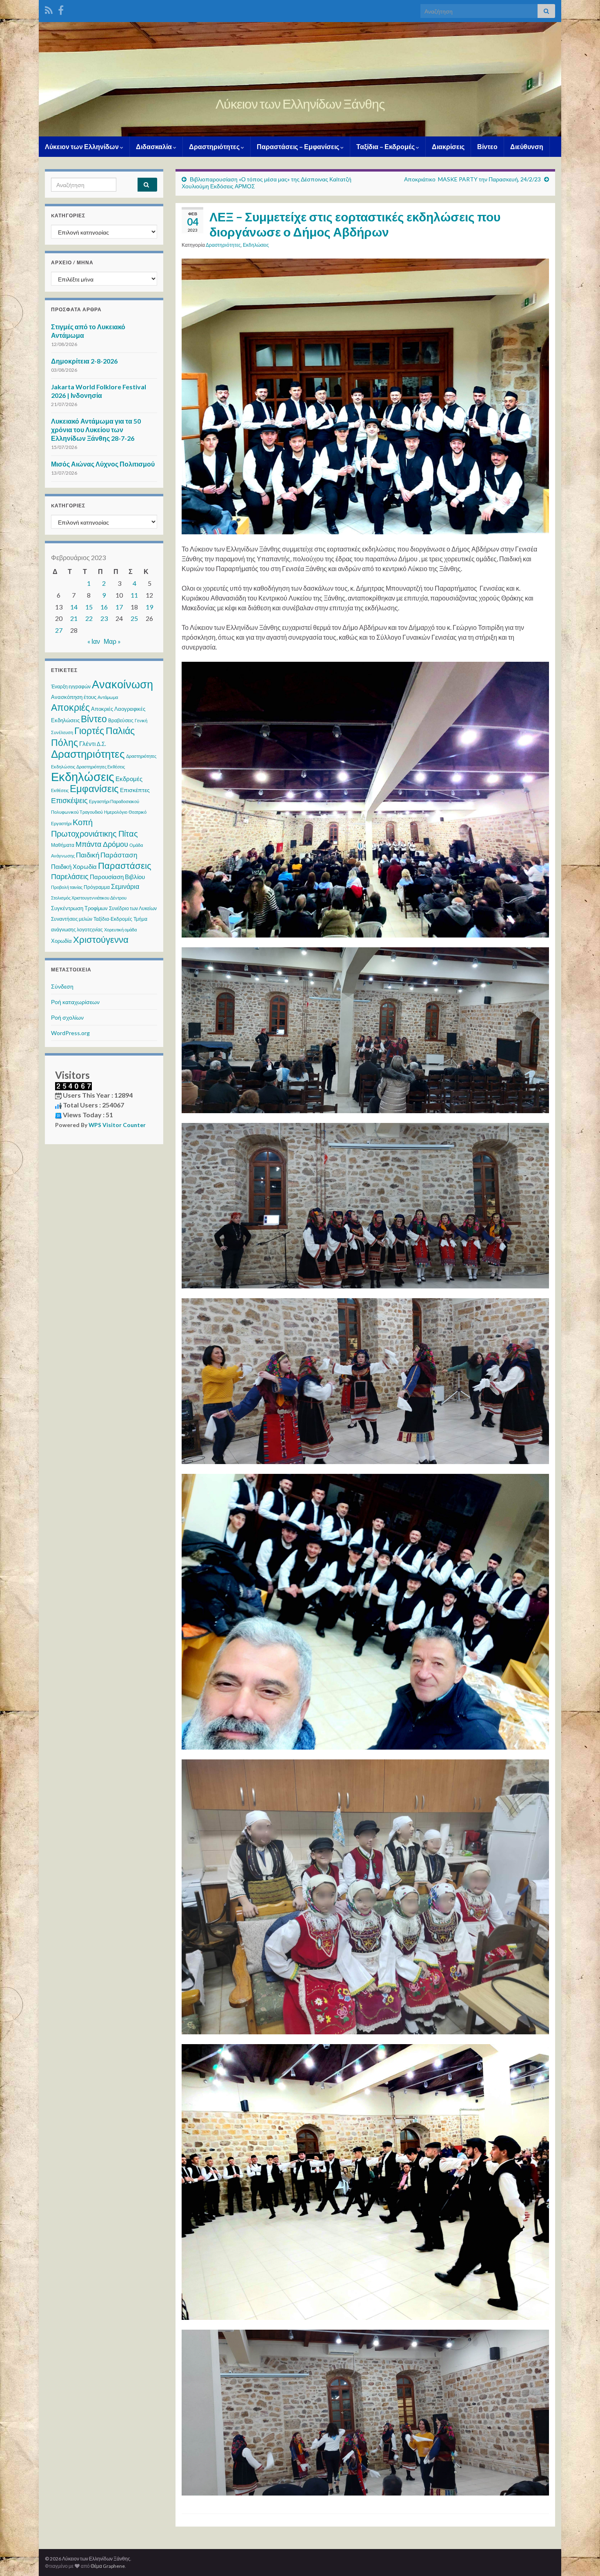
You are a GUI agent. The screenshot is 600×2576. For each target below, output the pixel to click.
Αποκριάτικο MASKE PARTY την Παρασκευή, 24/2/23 (472, 179)
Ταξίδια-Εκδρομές (113, 919)
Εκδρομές (129, 779)
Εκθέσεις (60, 790)
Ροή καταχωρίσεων (75, 1002)
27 (59, 630)
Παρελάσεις (70, 876)
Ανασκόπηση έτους (74, 697)
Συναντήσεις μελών (72, 919)
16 (104, 607)
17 (119, 607)
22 (89, 618)
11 (134, 595)
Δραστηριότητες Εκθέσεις (101, 767)
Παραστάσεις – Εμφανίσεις (299, 146)
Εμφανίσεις (94, 788)
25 (134, 618)
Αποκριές (70, 707)
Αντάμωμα (108, 697)
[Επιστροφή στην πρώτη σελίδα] (300, 79)
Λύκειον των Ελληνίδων (82, 146)
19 (149, 607)
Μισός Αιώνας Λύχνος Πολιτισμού (103, 464)
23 (104, 618)
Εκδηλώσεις (256, 245)
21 (74, 618)
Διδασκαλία (154, 146)
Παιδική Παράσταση (107, 855)
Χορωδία (61, 941)
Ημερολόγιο (116, 812)
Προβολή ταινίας (67, 887)
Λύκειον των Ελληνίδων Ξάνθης (300, 104)
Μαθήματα (63, 845)
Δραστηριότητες (215, 146)
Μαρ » (112, 641)
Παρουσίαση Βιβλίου (117, 877)
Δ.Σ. (101, 744)
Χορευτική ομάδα (120, 930)
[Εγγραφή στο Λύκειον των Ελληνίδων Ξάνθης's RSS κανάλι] (49, 9)
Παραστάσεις (125, 865)
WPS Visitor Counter (117, 1125)
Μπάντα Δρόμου (102, 844)
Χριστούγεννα (101, 940)
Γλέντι (87, 743)
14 (74, 607)
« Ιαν (94, 641)
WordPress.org (70, 1033)
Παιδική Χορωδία (74, 866)
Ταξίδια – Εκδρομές (386, 146)
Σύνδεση (62, 986)
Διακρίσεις (448, 146)
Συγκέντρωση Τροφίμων (79, 908)
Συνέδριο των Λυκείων (133, 908)
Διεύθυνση (527, 146)
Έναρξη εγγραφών (71, 686)
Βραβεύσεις (121, 720)
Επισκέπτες (135, 790)
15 (89, 607)
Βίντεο (487, 146)
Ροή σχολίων (67, 1017)
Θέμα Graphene (108, 2566)
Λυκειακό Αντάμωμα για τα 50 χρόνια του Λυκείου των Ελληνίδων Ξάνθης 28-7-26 (96, 430)
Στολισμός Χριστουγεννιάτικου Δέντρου (89, 898)
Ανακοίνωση (122, 684)
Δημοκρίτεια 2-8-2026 (84, 361)
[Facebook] (61, 9)
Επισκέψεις (69, 800)
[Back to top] (582, 2558)
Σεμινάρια (125, 886)
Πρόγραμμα (97, 887)
